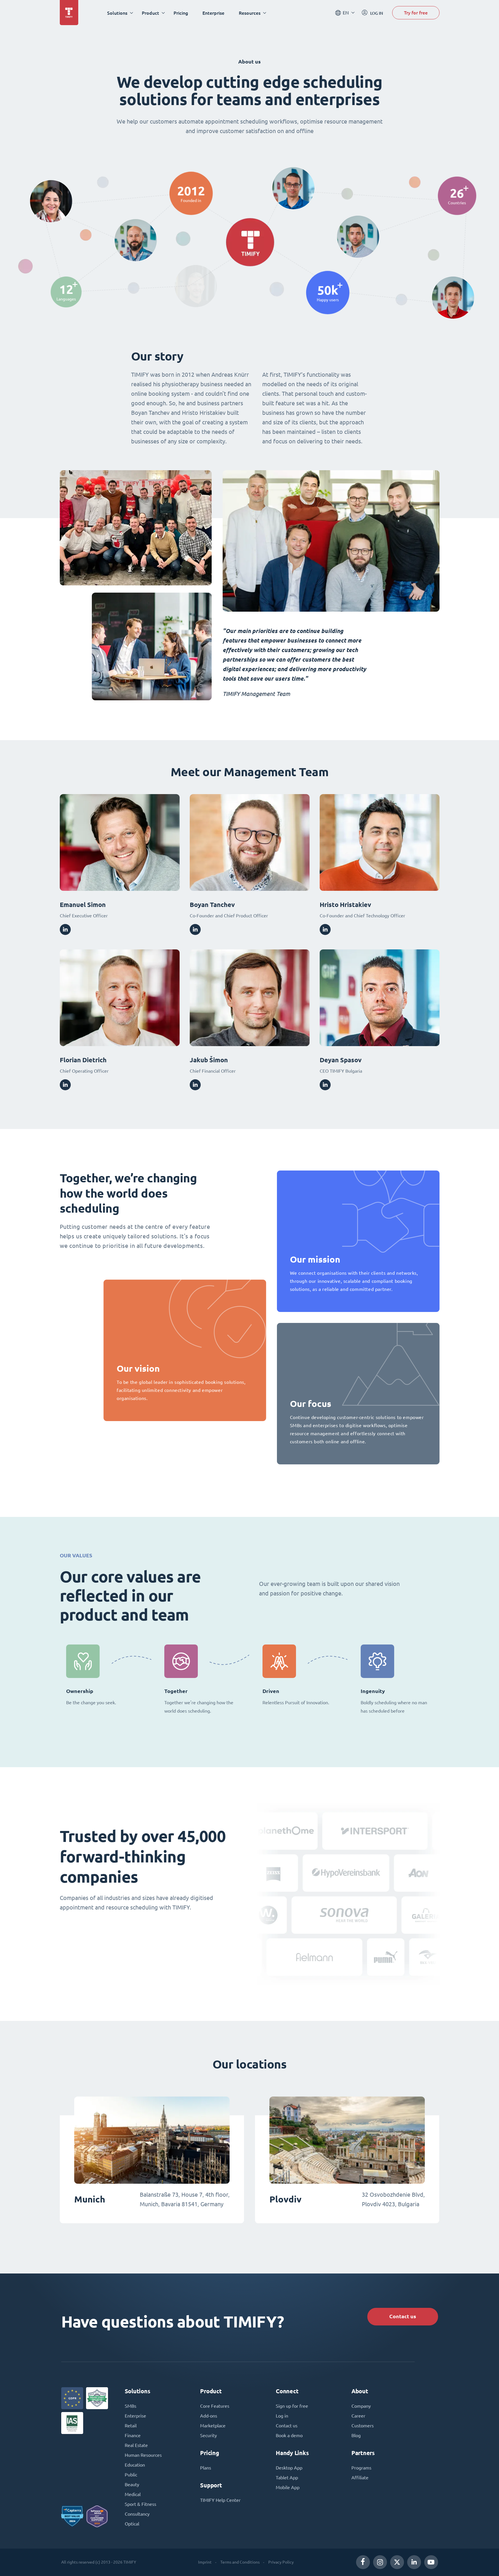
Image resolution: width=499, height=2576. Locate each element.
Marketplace (213, 2426)
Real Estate (136, 2445)
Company (361, 2406)
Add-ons (209, 2416)
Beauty (132, 2484)
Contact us (403, 2316)
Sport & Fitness (140, 2504)
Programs (361, 2468)
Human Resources (143, 2455)
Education (135, 2465)
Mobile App (288, 2487)
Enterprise (213, 13)
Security (208, 2435)
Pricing (181, 13)
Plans (206, 2468)
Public (131, 2475)
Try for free (416, 13)
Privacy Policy (281, 2562)
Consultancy (137, 2514)
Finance (133, 2435)
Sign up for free (292, 2406)
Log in (282, 2416)
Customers (363, 2426)
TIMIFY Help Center (220, 2500)
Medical (133, 2494)
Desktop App (289, 2468)
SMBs (131, 2406)
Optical (132, 2524)
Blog (356, 2435)
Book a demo (289, 2435)
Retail (131, 2426)
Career (358, 2416)
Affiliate (360, 2478)
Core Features (215, 2406)
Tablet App (287, 2478)
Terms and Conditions (240, 2562)
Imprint (205, 2562)
